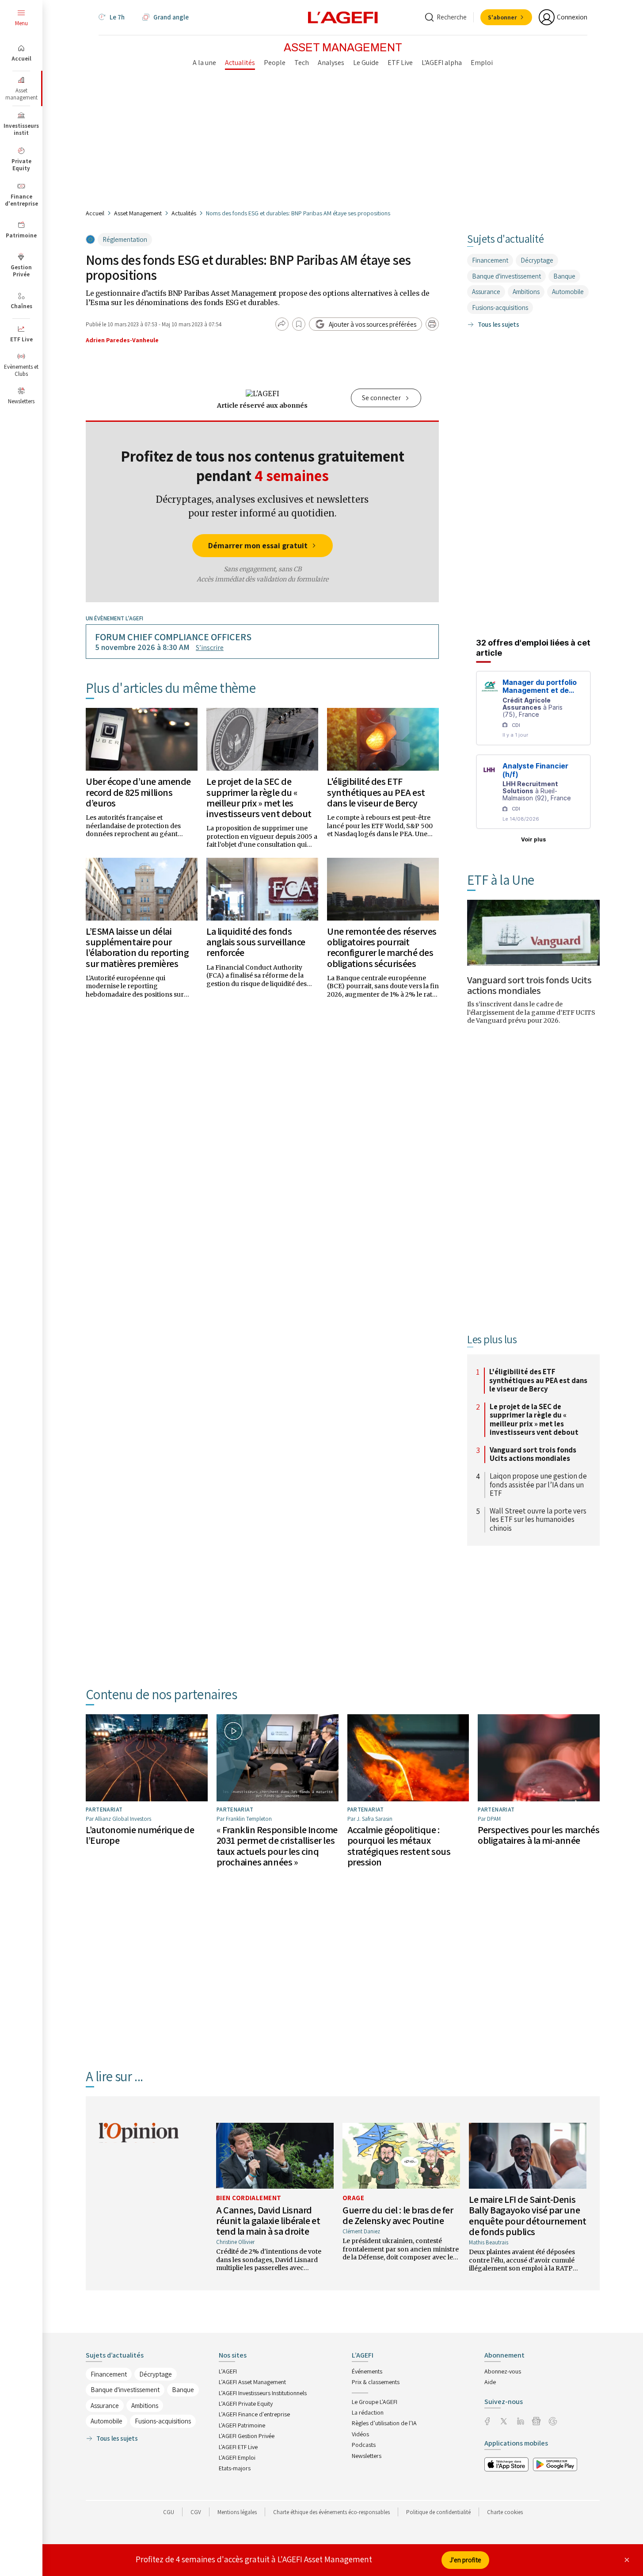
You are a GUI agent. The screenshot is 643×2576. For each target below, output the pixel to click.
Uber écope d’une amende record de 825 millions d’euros (138, 792)
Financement (490, 260)
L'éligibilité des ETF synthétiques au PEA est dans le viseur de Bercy (376, 792)
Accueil (95, 213)
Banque (564, 276)
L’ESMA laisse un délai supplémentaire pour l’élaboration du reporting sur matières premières (137, 947)
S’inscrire (210, 648)
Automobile (568, 292)
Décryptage (537, 260)
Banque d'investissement (506, 276)
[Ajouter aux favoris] (299, 324)
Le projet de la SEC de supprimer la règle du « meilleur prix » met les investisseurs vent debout (259, 797)
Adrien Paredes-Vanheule (122, 340)
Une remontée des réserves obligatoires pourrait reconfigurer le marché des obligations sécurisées (382, 947)
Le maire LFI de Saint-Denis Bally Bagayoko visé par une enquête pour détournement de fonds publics (528, 2215)
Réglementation (125, 239)
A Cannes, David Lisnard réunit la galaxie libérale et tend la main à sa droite (268, 2221)
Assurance (486, 292)
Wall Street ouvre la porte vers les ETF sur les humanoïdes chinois (538, 1520)
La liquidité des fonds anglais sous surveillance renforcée (256, 942)
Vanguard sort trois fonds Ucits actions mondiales (529, 985)
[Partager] (282, 324)
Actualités (184, 213)
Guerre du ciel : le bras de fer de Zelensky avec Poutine (398, 2215)
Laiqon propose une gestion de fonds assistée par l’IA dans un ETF (538, 1485)
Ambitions (526, 292)
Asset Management (138, 213)
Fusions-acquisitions (500, 308)
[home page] (343, 17)
